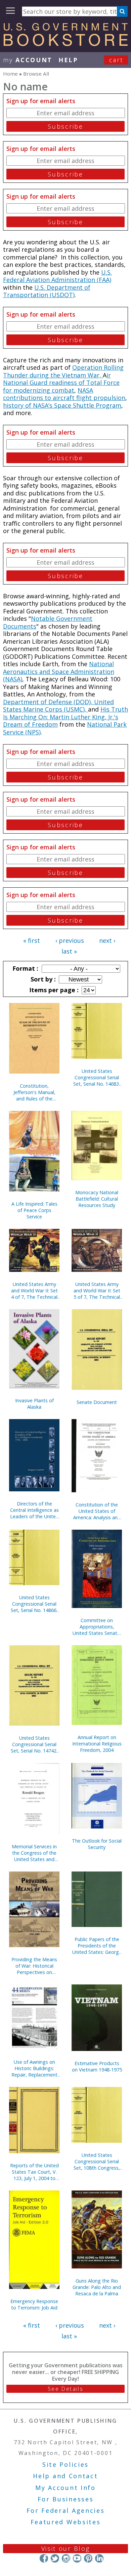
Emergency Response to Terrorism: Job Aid (34, 2304)
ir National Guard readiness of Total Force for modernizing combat (61, 383)
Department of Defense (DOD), (49, 702)
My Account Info (65, 2488)
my (28, 60)
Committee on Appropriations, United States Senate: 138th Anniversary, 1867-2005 (97, 1627)
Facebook (44, 2558)
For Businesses (66, 2499)
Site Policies (65, 2464)
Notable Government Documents (48, 622)
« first (32, 940)
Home (10, 74)
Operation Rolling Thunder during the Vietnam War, (63, 371)
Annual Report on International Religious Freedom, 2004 (97, 1744)
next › (107, 940)
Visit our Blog (66, 2548)
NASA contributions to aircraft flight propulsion (64, 394)
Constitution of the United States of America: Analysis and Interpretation (97, 1511)
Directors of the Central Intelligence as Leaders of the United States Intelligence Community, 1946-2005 (34, 1510)
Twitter (55, 2558)
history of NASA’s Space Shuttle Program (62, 405)
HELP (68, 60)
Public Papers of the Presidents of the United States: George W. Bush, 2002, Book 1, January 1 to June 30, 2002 (97, 1946)
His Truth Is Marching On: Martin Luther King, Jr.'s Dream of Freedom (65, 717)
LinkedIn (99, 2558)
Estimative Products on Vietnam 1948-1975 (97, 2066)
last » (69, 951)
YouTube (77, 2558)
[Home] (65, 44)
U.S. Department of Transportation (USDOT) (47, 291)
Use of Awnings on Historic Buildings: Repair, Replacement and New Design (34, 2068)
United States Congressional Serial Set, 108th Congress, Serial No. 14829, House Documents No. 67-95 (97, 2161)
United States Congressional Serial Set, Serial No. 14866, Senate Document (34, 1604)
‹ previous (70, 940)
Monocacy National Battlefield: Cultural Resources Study (97, 1199)
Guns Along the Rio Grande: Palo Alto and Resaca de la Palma (97, 2287)
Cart (116, 60)
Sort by (42, 979)
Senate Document (97, 1402)
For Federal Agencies (66, 2510)
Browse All (36, 74)
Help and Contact (65, 2476)
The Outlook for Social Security (97, 1844)
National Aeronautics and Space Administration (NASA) (59, 671)
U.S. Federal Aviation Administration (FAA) (57, 276)
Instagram (66, 2558)
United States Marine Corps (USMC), (58, 706)
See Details (65, 2389)
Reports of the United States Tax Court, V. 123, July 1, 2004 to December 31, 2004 (34, 2172)
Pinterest (88, 2558)
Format (25, 968)
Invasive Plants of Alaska (34, 1404)
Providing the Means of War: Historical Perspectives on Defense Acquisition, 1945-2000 (34, 1966)
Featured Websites (66, 2522)
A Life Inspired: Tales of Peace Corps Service (34, 1210)
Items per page (53, 990)
